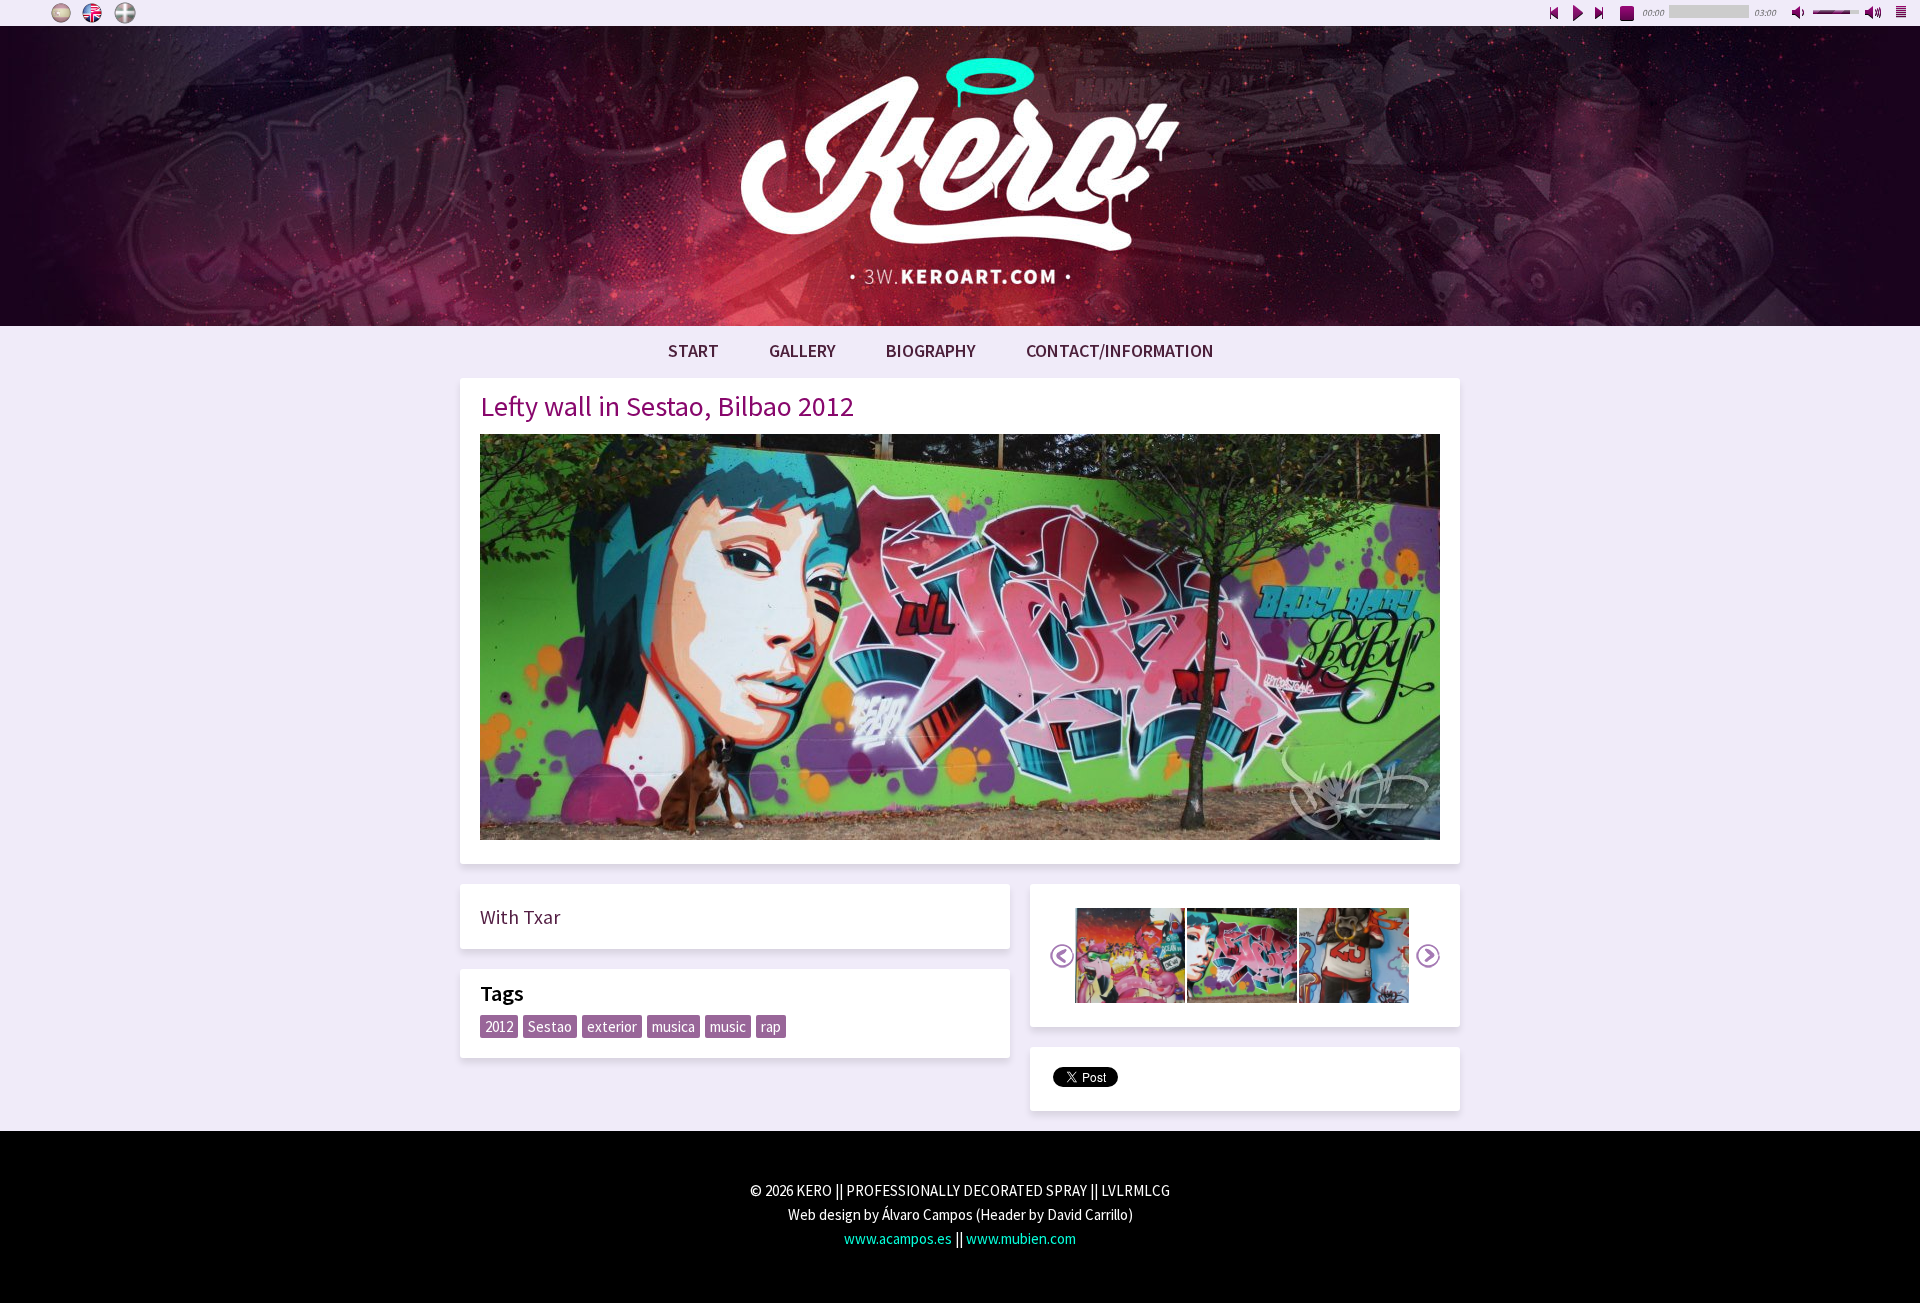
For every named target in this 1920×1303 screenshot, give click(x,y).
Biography (931, 350)
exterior (612, 1026)
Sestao (550, 1026)
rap (771, 1026)
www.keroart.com (960, 176)
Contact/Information (1120, 350)
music (728, 1026)
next (1600, 14)
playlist (1902, 14)
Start (693, 350)
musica (673, 1026)
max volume (1874, 14)
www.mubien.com (1021, 1238)
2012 (499, 1026)
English (93, 13)
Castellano (61, 13)
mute (1800, 14)
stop (1628, 14)
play (1577, 14)
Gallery (802, 350)
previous (1554, 14)
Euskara (125, 13)
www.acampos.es (898, 1238)
